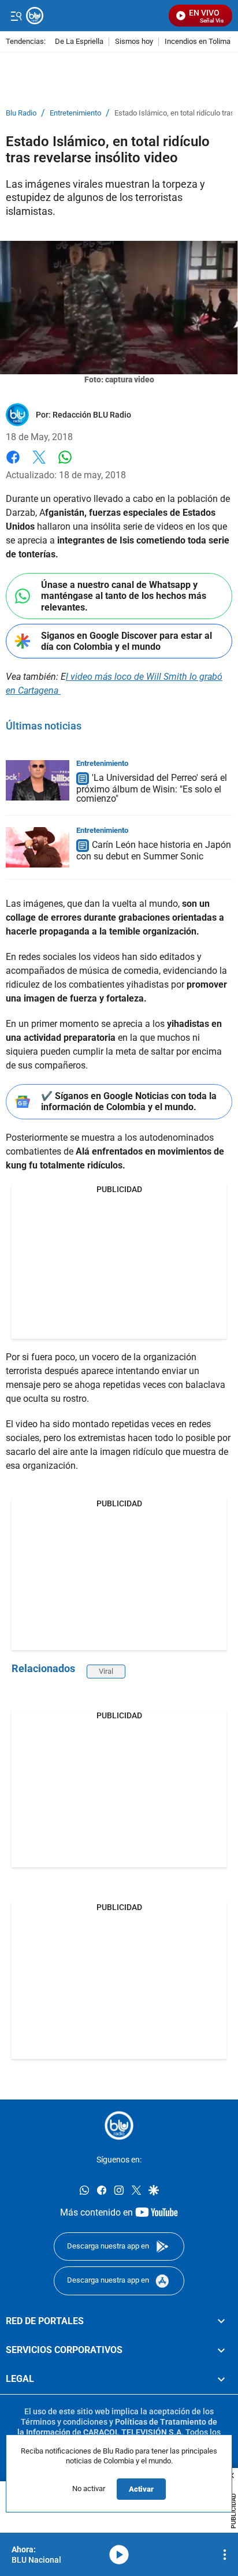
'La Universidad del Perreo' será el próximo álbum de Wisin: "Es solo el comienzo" (152, 789)
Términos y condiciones (64, 2422)
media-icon (119, 2555)
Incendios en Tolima (198, 42)
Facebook (13, 464)
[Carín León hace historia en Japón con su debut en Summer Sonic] (38, 847)
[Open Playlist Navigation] (225, 2555)
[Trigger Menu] (16, 16)
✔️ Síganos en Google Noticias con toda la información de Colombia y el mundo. (129, 1101)
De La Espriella (79, 42)
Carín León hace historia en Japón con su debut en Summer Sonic (154, 850)
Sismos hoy (134, 42)
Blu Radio (21, 113)
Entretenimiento (75, 113)
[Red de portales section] (221, 2321)
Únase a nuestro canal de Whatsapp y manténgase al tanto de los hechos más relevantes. (124, 596)
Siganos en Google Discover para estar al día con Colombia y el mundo (127, 641)
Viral (106, 1671)
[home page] (119, 2125)
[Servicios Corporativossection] (221, 2350)
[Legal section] (221, 2380)
